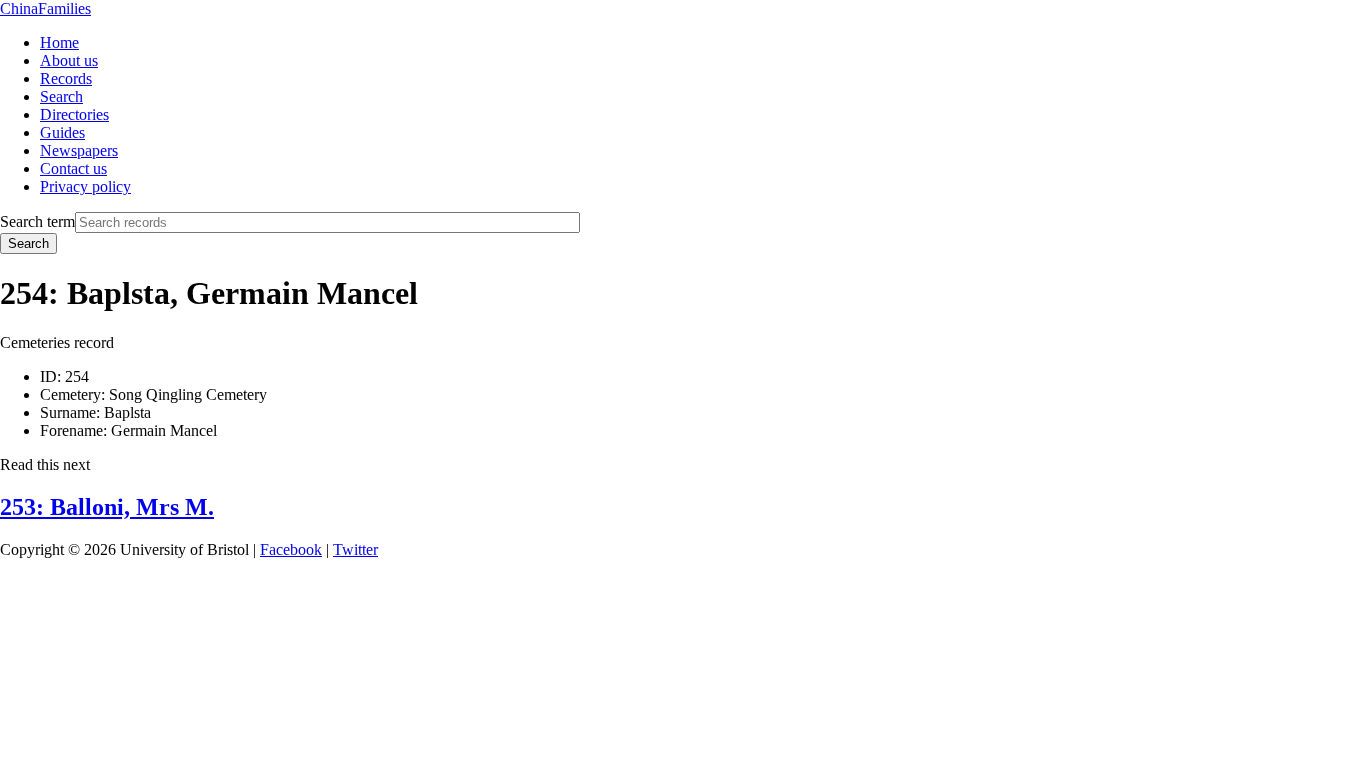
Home (59, 42)
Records (66, 78)
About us (69, 60)
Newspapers (79, 150)
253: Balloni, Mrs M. (107, 507)
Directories (74, 114)
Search (61, 96)
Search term (37, 221)
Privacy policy (85, 186)
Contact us (73, 168)
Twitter (355, 549)
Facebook (291, 549)
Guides (62, 132)
